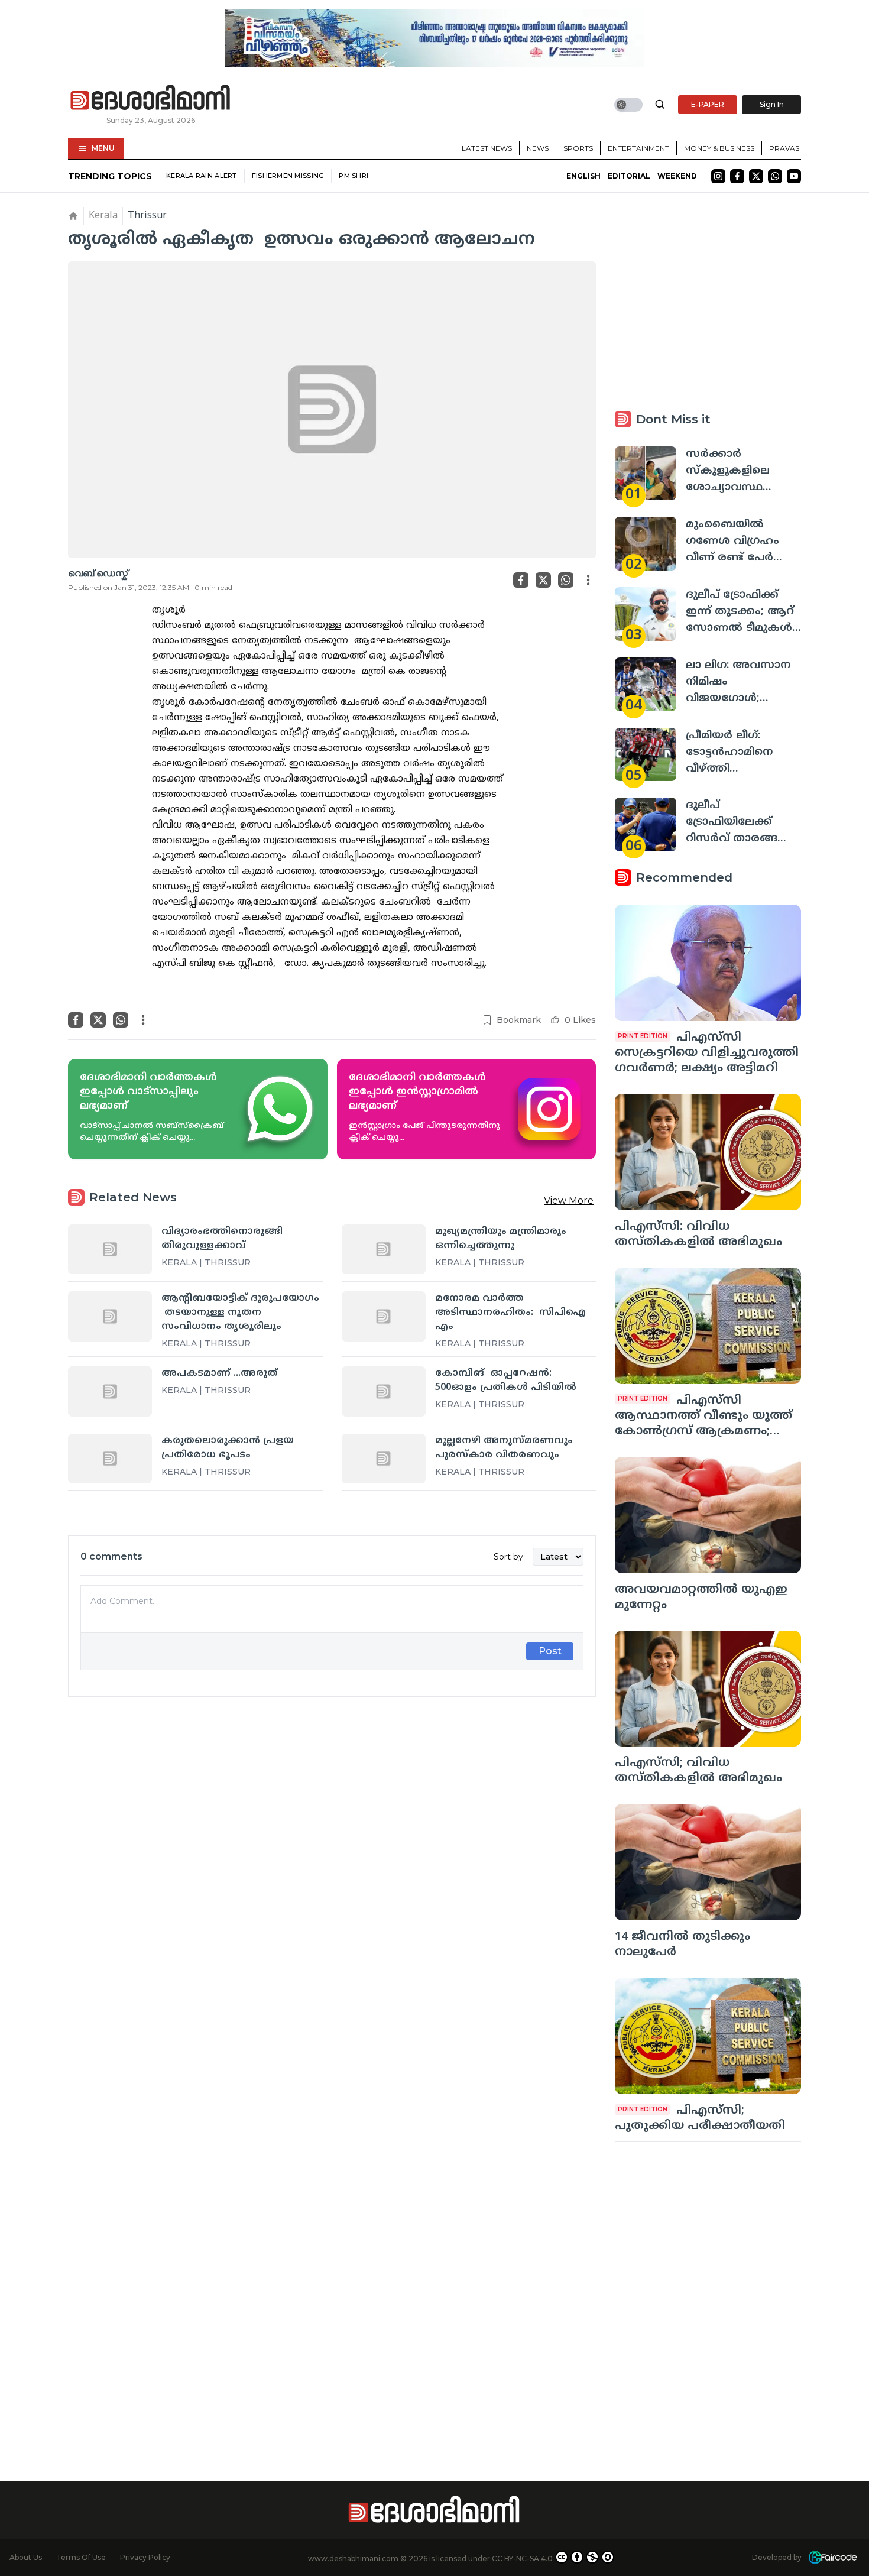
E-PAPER (708, 104)
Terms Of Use (81, 2557)
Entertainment (638, 148)
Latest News (487, 148)
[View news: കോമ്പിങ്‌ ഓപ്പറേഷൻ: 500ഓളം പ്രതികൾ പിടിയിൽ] (384, 1391)
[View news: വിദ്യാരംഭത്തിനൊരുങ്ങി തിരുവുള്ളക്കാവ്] (110, 1249)
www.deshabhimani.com (353, 2559)
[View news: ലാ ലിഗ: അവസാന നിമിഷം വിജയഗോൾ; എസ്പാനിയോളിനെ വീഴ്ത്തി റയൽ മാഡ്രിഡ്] (646, 684)
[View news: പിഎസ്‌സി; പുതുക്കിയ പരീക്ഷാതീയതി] (708, 2036)
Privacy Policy (145, 2557)
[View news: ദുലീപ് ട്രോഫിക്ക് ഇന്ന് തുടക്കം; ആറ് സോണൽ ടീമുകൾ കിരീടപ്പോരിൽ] (646, 614)
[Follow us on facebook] (737, 176)
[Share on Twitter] (543, 580)
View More (569, 1200)
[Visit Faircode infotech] (833, 2557)
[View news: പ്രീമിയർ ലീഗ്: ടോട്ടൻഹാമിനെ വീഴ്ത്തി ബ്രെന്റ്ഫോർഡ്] (646, 755)
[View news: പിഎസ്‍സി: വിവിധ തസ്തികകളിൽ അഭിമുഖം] (708, 1152)
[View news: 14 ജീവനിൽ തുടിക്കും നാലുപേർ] (708, 1862)
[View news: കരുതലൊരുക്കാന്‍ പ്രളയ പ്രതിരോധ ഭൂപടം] (110, 1459)
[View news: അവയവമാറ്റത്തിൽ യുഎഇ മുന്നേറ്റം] (708, 1515)
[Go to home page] (151, 98)
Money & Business (719, 148)
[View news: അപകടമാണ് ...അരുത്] (110, 1391)
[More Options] (588, 580)
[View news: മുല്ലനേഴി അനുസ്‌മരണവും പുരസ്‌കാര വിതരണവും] (384, 1459)
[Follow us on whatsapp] (775, 176)
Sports (578, 148)
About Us (26, 2557)
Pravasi (785, 148)
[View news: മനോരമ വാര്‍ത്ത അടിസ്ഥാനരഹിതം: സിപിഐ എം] (384, 1316)
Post (550, 1651)
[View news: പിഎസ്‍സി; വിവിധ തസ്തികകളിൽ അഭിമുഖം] (708, 1689)
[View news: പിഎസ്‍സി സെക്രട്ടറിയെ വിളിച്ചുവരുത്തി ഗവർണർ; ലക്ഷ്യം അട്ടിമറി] (708, 963)
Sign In (772, 104)
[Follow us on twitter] (756, 176)
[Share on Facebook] (521, 580)
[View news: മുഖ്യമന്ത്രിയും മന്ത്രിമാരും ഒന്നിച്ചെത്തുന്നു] (384, 1249)
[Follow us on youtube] (794, 176)
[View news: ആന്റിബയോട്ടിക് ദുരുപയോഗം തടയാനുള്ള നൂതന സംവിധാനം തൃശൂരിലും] (110, 1316)
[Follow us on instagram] (718, 176)
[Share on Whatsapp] (566, 580)
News (538, 148)
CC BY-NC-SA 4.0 (522, 2559)
